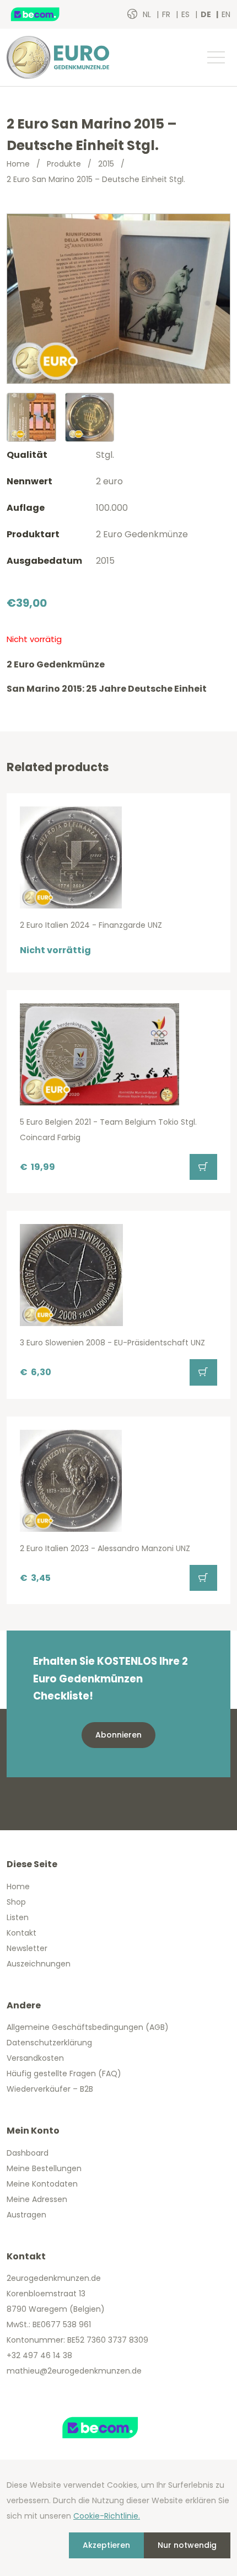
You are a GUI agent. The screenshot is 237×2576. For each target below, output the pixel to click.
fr (167, 14)
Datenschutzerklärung (49, 2043)
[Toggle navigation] (216, 57)
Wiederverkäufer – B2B (50, 2089)
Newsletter (27, 1948)
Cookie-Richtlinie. (107, 2516)
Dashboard (28, 2153)
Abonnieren (118, 1735)
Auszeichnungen (39, 1964)
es (187, 14)
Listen (18, 1917)
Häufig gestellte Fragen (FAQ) (64, 2073)
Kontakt (21, 1933)
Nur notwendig (187, 2545)
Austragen (26, 2215)
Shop (16, 1902)
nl (148, 14)
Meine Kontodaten (42, 2184)
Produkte (64, 164)
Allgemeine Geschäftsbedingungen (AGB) (88, 2027)
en (226, 14)
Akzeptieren (106, 2545)
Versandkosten (35, 2058)
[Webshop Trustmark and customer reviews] (47, 14)
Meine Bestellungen (44, 2168)
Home (18, 164)
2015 (106, 164)
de (207, 14)
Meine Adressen (37, 2199)
